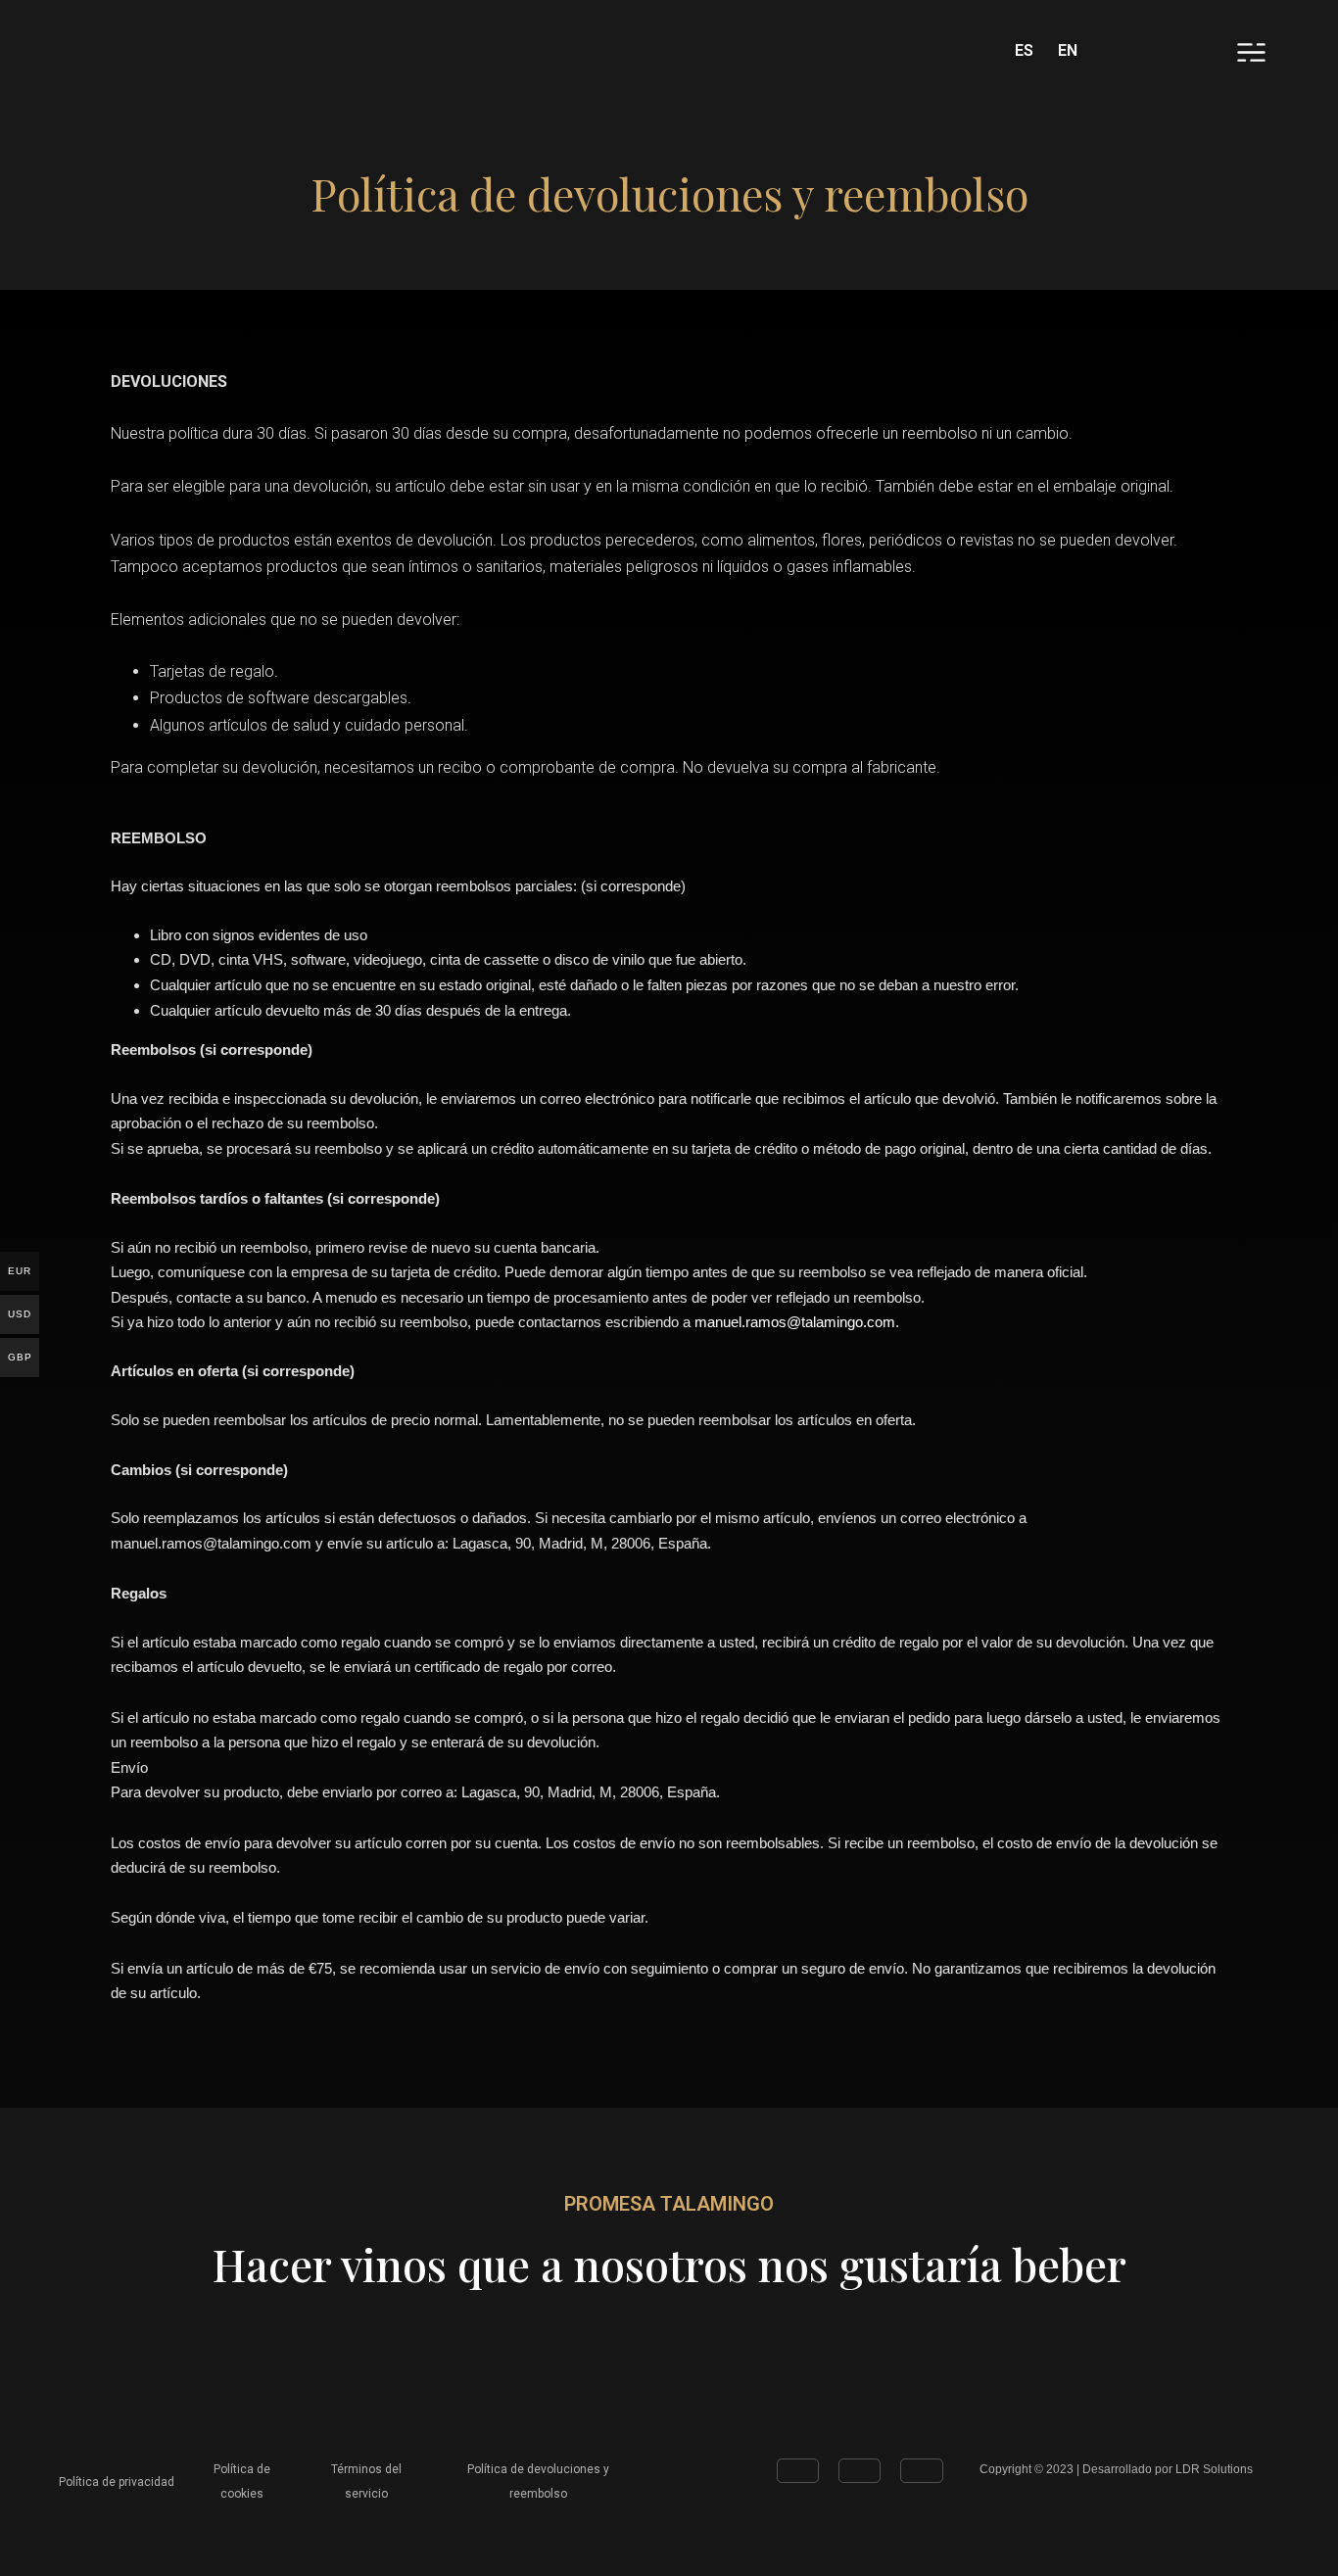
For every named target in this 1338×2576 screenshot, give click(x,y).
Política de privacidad (117, 2482)
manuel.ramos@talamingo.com (795, 1322)
